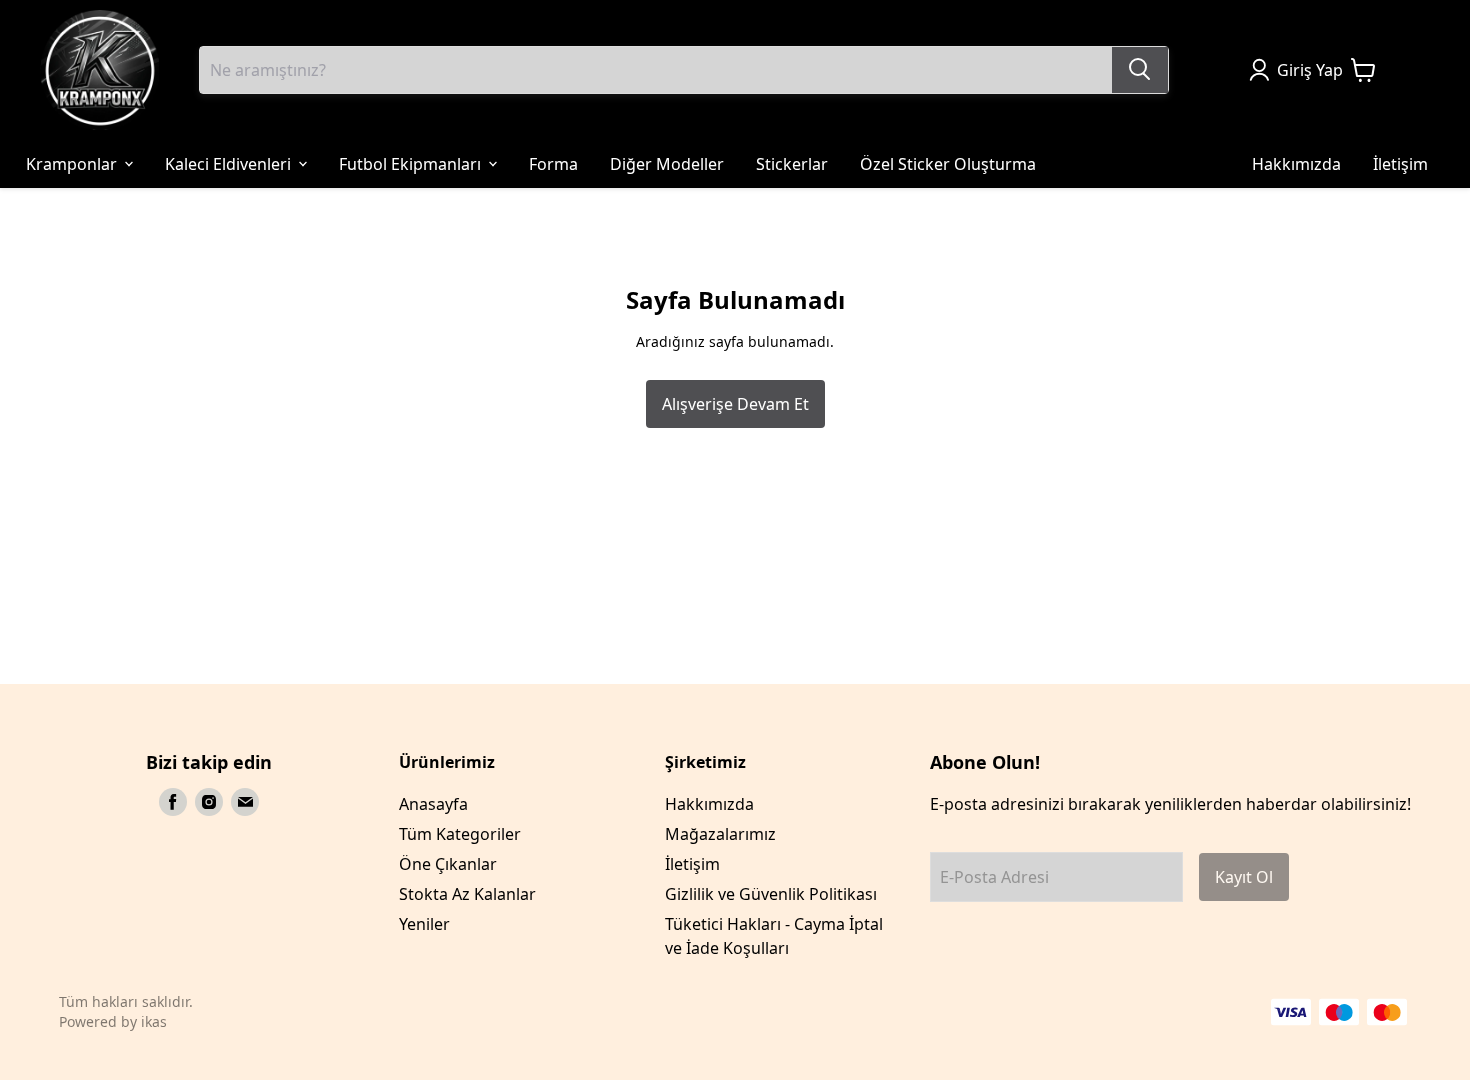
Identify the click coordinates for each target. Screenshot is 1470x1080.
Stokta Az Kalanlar (467, 894)
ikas (154, 1021)
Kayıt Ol (1244, 877)
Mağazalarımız (720, 834)
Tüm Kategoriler (460, 834)
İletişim (692, 864)
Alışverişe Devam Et (735, 404)
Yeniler (424, 924)
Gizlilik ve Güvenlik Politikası (771, 894)
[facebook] (173, 802)
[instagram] (209, 802)
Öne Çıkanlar (448, 864)
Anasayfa (433, 804)
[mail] (245, 802)
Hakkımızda (709, 804)
